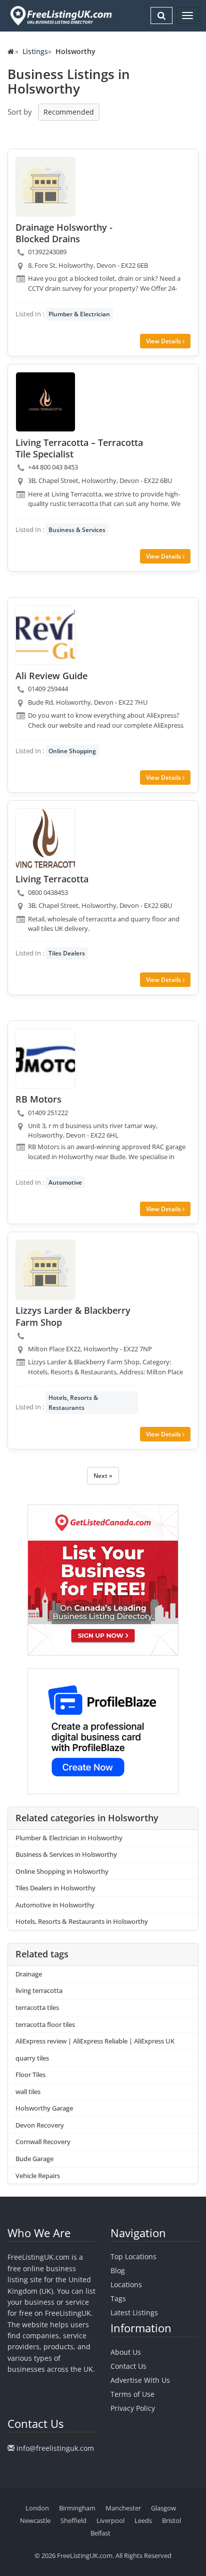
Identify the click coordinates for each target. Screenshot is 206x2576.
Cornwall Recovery (43, 2142)
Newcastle (35, 2520)
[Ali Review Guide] (45, 635)
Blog (118, 2270)
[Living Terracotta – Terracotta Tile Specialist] (45, 402)
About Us (126, 2352)
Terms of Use (132, 2394)
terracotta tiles (37, 2007)
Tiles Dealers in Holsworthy (55, 1888)
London (37, 2508)
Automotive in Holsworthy (55, 1905)
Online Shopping (72, 751)
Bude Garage (34, 2159)
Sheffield (73, 2520)
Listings (35, 51)
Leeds (143, 2520)
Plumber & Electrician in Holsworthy (69, 1838)
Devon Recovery (40, 2125)
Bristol (171, 2520)
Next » (103, 1476)
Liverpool (110, 2520)
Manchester (123, 2508)
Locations (126, 2284)
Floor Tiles (30, 2075)
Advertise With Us (140, 2380)
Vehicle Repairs (38, 2176)
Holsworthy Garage (44, 2108)
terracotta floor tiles (45, 2024)
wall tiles (28, 2092)
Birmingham (77, 2508)
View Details (164, 341)
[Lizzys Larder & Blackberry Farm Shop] (45, 1270)
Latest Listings (134, 2312)
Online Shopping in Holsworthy (62, 1871)
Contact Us (128, 2366)
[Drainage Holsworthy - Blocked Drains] (45, 187)
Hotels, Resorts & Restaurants (73, 1402)
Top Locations (133, 2256)
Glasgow (163, 2508)
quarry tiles (32, 2058)
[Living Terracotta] (45, 838)
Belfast (100, 2533)
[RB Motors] (45, 1059)
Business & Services (77, 530)
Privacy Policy (133, 2408)
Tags (118, 2298)
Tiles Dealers (67, 953)
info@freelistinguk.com (55, 2448)
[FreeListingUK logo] (60, 16)
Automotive (65, 1182)
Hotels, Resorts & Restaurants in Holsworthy (82, 1921)
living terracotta (39, 1990)
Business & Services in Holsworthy (66, 1854)
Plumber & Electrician (79, 314)
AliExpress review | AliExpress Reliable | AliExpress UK (95, 2041)
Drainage (29, 1974)
